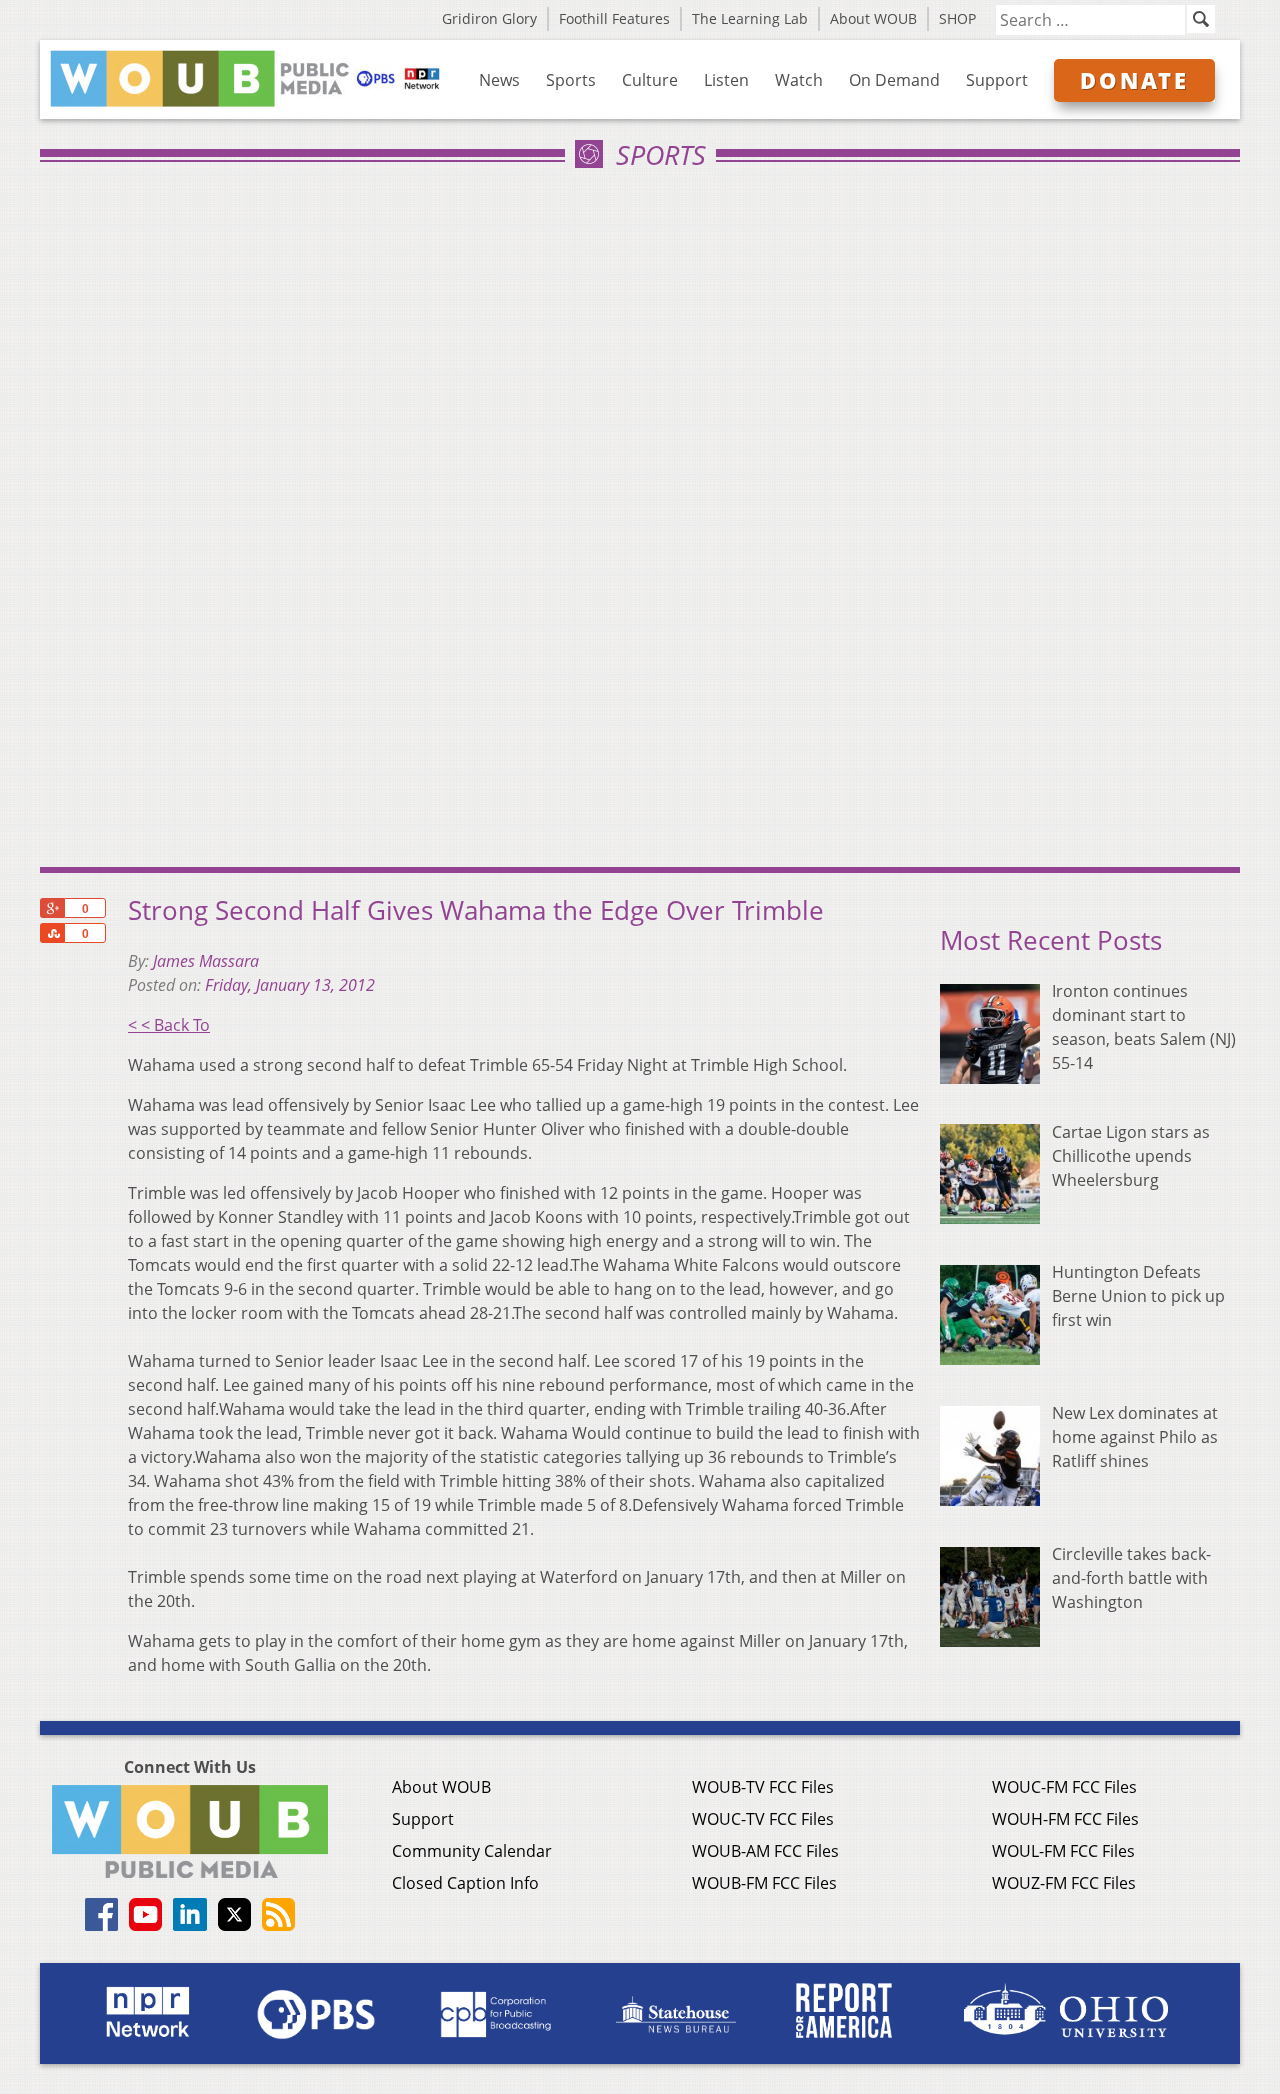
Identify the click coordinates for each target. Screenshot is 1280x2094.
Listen (726, 80)
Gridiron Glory (489, 18)
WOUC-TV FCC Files (763, 1819)
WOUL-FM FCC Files (1063, 1851)
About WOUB (873, 18)
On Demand (894, 80)
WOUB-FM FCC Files (764, 1883)
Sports (571, 80)
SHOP (957, 18)
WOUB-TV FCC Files (763, 1787)
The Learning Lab (750, 18)
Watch (799, 80)
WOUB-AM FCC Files (765, 1851)
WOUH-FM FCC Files (1065, 1819)
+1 (52, 908)
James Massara (206, 961)
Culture (650, 80)
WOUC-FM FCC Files (1064, 1787)
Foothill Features (614, 18)
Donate (1134, 80)
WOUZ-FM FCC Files (1064, 1883)
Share (52, 933)
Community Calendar (472, 1851)
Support (997, 80)
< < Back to (169, 1025)
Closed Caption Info (465, 1883)
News (499, 80)
